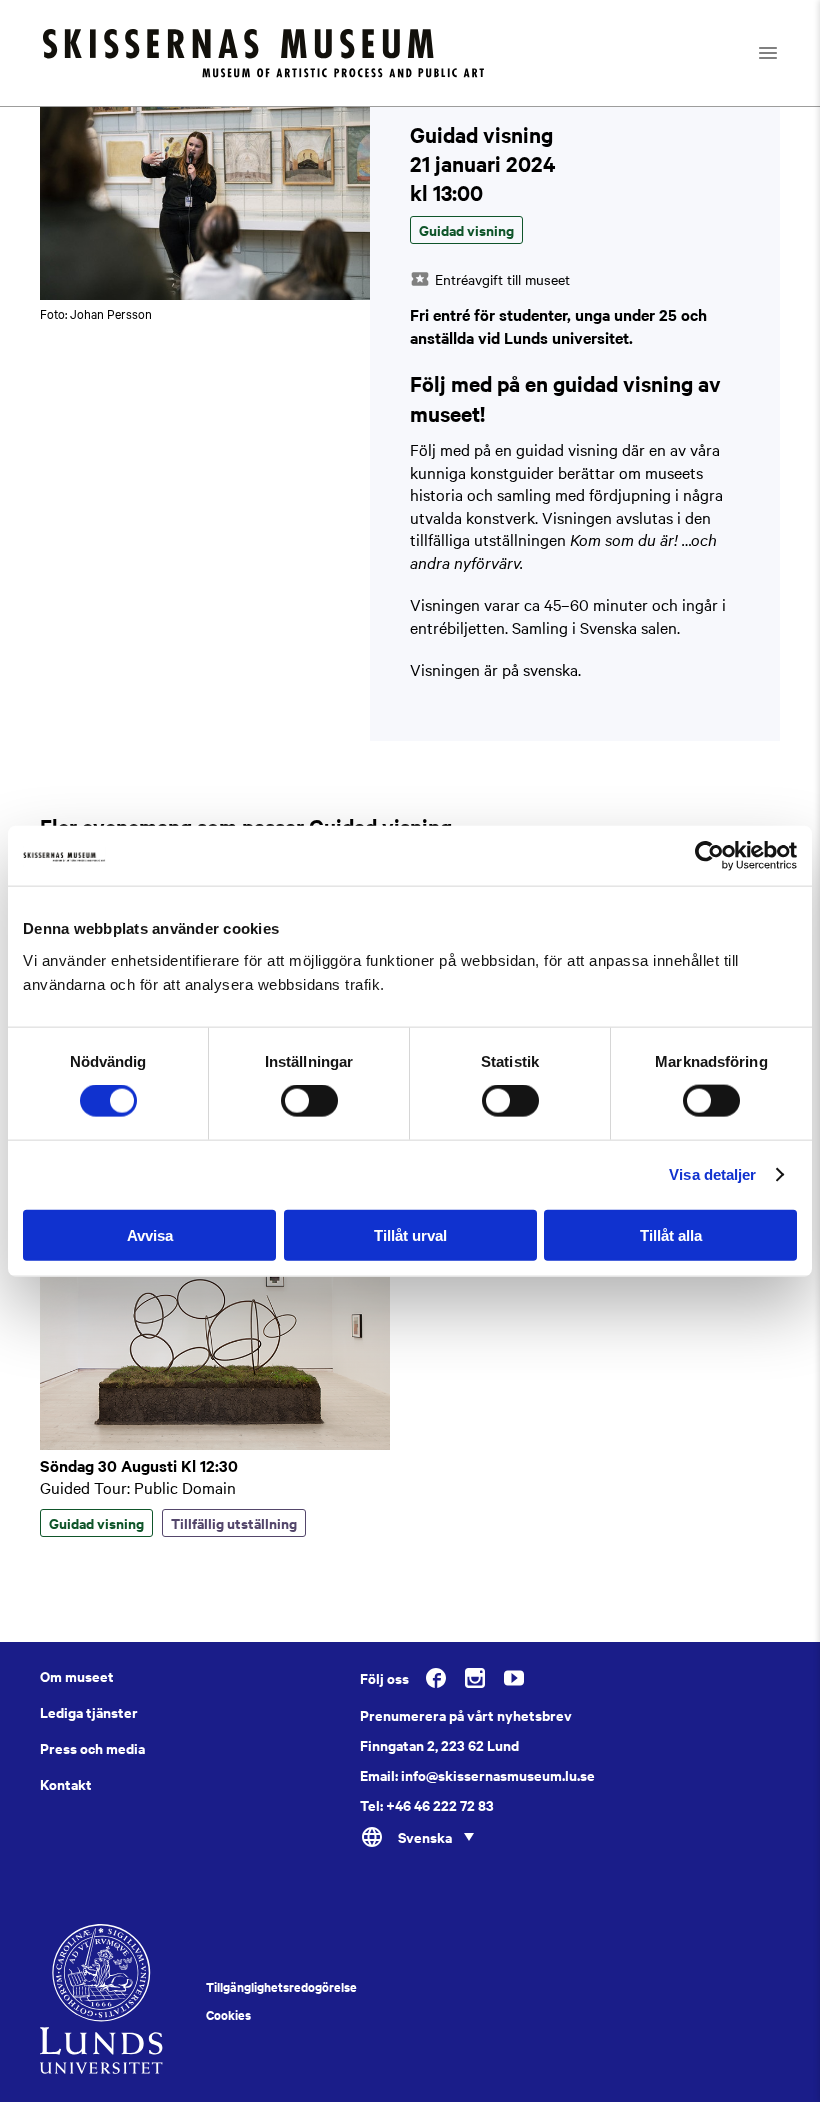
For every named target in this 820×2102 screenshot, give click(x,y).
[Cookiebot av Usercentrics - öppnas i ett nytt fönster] (709, 856)
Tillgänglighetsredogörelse (281, 1987)
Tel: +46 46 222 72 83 (427, 1805)
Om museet (77, 1676)
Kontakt (66, 1784)
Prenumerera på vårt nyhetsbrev (466, 1715)
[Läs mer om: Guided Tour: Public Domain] (215, 1444)
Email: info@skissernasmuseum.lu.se (477, 1775)
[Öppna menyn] (785, 53)
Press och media (92, 1748)
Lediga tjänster (89, 1712)
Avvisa (150, 1234)
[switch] (309, 1101)
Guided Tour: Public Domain (138, 1487)
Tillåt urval (410, 1234)
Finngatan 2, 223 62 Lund (439, 1745)
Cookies (228, 2015)
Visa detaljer (712, 1174)
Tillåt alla (671, 1234)
